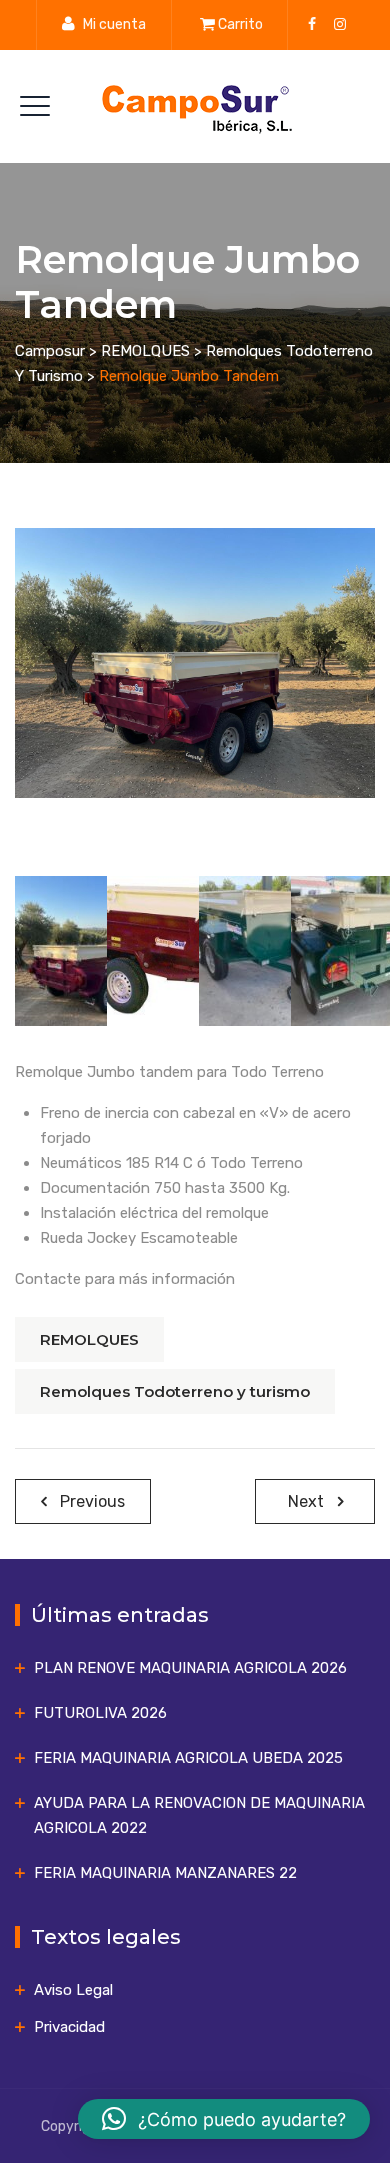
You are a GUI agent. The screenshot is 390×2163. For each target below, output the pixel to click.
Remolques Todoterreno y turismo (175, 1391)
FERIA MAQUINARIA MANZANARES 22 (165, 1873)
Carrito (240, 24)
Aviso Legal (73, 1990)
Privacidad (69, 2027)
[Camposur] (195, 106)
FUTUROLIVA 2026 (100, 1713)
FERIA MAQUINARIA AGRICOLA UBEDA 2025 (188, 1758)
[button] (224, 2119)
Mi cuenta (114, 24)
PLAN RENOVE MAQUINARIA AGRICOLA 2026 (190, 1668)
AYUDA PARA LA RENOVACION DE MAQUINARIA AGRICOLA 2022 (199, 1815)
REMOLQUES (89, 1339)
